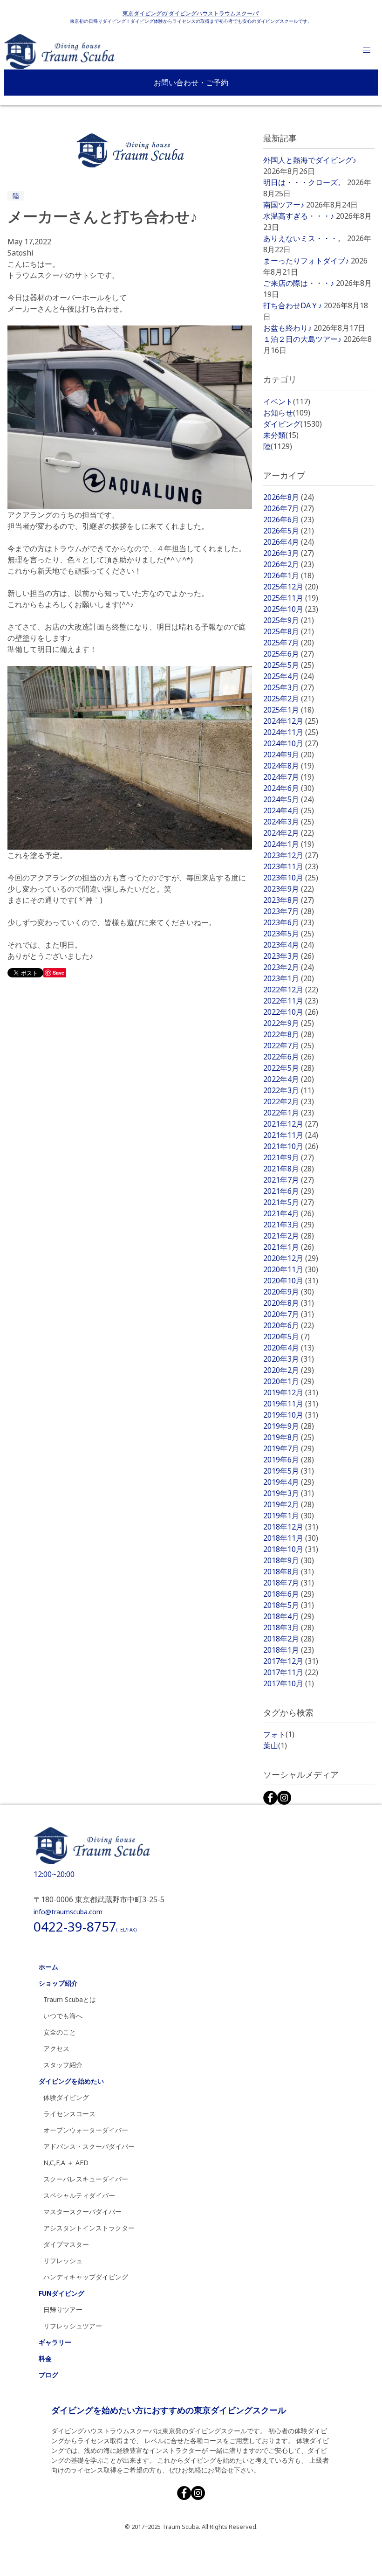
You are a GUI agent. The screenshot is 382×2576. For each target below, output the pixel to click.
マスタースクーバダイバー (82, 2212)
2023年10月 (291, 878)
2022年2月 (289, 1101)
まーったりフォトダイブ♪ (306, 261)
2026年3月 (289, 553)
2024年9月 (289, 755)
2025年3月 (289, 687)
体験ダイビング (66, 2097)
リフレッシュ (63, 2261)
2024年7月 (289, 777)
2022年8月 (289, 1034)
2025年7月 (289, 643)
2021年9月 (289, 1157)
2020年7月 (289, 1314)
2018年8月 (289, 1572)
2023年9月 (289, 889)
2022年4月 (289, 1079)
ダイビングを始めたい (71, 2081)
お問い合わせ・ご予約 (191, 83)
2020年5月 (286, 1336)
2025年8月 (289, 631)
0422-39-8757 (85, 1926)
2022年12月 (291, 990)
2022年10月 (291, 1012)
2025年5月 (289, 665)
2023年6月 (289, 922)
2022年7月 (289, 1046)
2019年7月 (289, 1448)
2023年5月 (289, 934)
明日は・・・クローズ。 (304, 182)
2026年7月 (289, 508)
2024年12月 (291, 721)
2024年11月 (291, 732)
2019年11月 (291, 1404)
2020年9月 (289, 1292)
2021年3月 (289, 1225)
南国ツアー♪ (284, 205)
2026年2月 (289, 564)
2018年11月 (291, 1538)
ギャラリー (55, 2342)
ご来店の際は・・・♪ (299, 283)
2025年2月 (289, 699)
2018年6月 (289, 1594)
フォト (279, 1734)
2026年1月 (289, 575)
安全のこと (60, 2032)
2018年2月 (289, 1639)
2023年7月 (289, 911)
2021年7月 (289, 1180)
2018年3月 (289, 1627)
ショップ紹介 (58, 1983)
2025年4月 (289, 676)
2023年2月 (289, 967)
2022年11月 (291, 1001)
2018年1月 (289, 1650)
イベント (287, 402)
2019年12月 (291, 1392)
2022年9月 (289, 1023)
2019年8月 (289, 1437)
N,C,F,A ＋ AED (66, 2163)
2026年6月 (289, 519)
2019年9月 (289, 1426)
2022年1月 (289, 1113)
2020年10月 (291, 1281)
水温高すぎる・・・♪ (299, 216)
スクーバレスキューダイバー (86, 2179)
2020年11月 (291, 1269)
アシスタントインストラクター (89, 2228)
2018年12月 (291, 1527)
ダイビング (293, 424)
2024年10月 (291, 743)
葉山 (275, 1745)
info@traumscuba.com (68, 1912)
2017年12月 (291, 1661)
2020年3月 (289, 1359)
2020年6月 (289, 1325)
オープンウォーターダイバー (86, 2130)
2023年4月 (289, 945)
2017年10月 (289, 1683)
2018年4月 (289, 1616)
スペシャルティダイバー (79, 2195)
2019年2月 (289, 1504)
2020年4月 (289, 1348)
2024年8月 (289, 766)
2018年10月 (291, 1549)
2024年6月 (289, 788)
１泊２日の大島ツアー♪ (302, 339)
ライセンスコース (69, 2114)
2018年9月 (289, 1560)
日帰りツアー (63, 2309)
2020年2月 (289, 1370)
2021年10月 (291, 1146)
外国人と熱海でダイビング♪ (310, 160)
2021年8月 (289, 1169)
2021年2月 (289, 1236)
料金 (45, 2358)
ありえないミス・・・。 (304, 238)
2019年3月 (289, 1493)
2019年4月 (289, 1482)
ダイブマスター (66, 2244)
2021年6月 (289, 1191)
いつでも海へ (63, 2016)
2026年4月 (289, 542)
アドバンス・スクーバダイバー (89, 2146)
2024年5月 (289, 799)
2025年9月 (289, 620)
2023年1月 (289, 978)
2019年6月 (289, 1460)
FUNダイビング (61, 2293)
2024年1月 (289, 844)
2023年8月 (289, 900)
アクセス (56, 2048)
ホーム (48, 1967)
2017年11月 (291, 1672)
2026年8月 (289, 497)
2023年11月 (291, 866)
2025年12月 (291, 587)
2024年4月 (289, 810)
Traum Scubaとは (70, 1999)
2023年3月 (289, 956)
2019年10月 (291, 1415)
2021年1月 (289, 1247)
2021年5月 (289, 1202)
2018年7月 (289, 1583)
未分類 (281, 435)
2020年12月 (291, 1258)
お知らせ (287, 413)
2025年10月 (291, 609)
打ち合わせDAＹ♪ (293, 305)
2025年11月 (291, 598)
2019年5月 (289, 1471)
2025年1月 (289, 710)
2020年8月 (289, 1303)
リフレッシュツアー (73, 2326)
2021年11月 (291, 1135)
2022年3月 (289, 1090)
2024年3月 (289, 822)
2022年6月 (289, 1057)
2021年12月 (291, 1124)
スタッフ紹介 (63, 2065)
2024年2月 (289, 833)
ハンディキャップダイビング (86, 2277)
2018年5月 (289, 1605)
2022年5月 (289, 1068)
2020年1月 (289, 1381)
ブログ (48, 2375)
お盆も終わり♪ (287, 328)
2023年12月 (291, 855)
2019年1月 (289, 1516)
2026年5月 (289, 531)
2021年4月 (289, 1213)
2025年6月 (289, 654)
